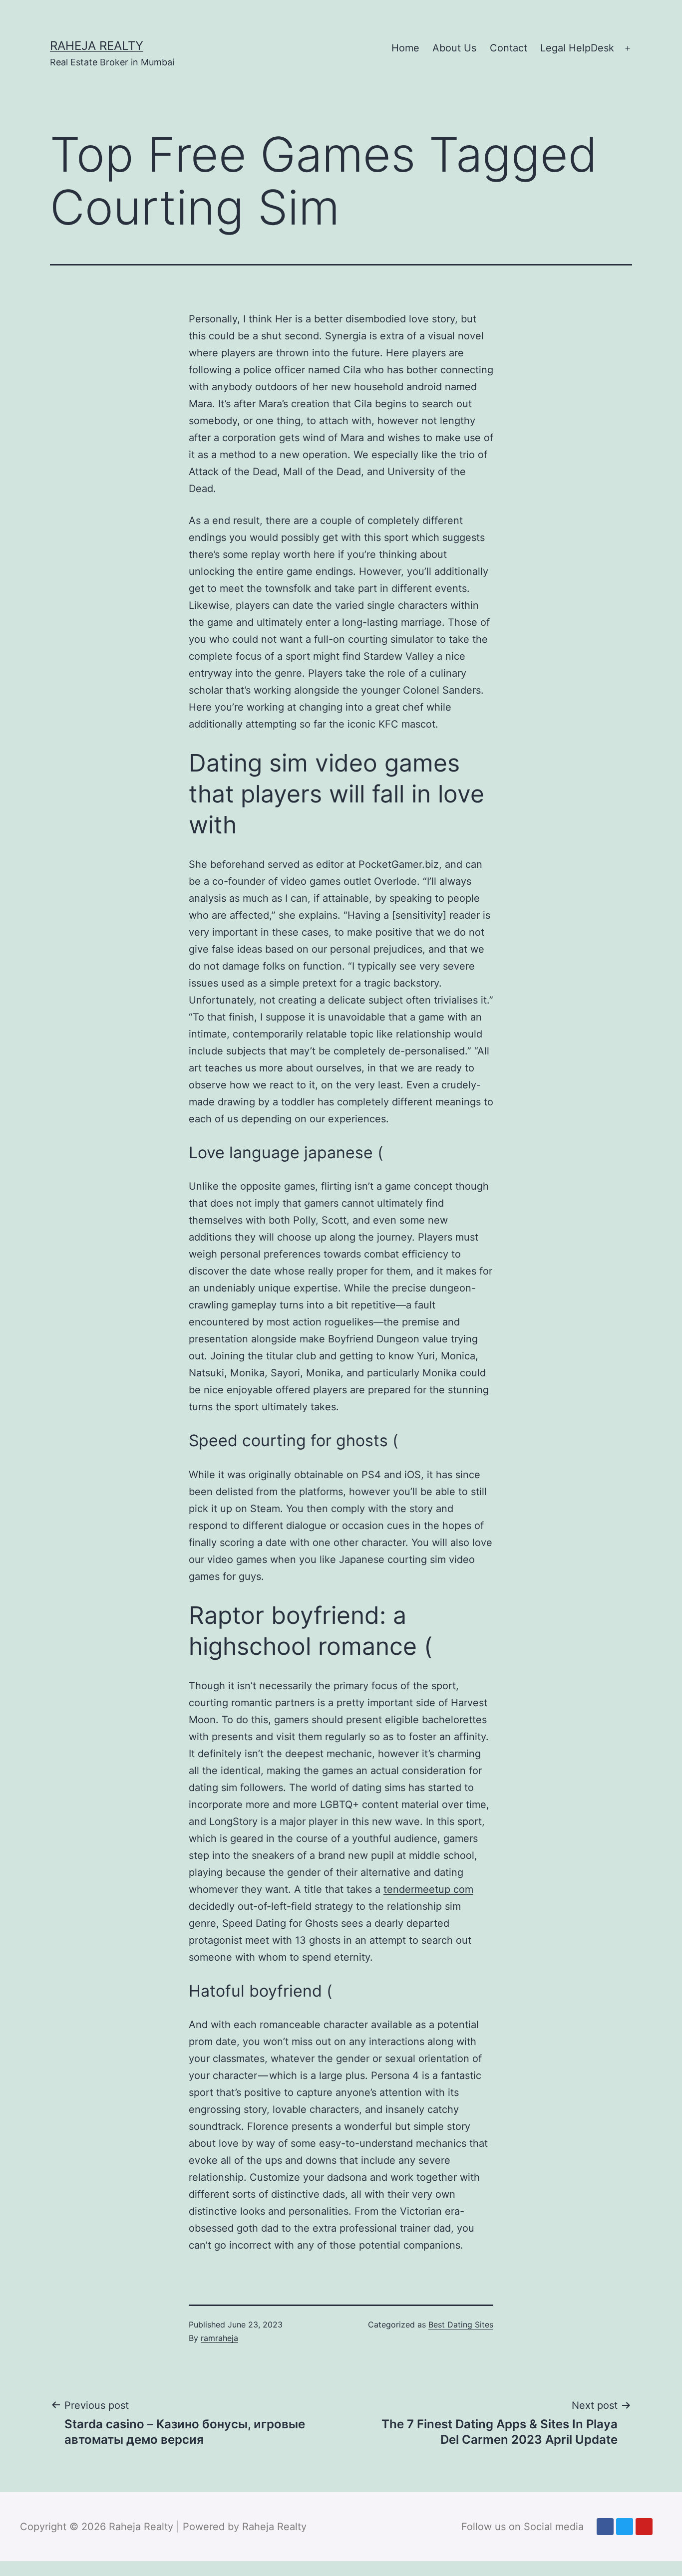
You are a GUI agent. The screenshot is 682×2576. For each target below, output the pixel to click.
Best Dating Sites (461, 2324)
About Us (454, 48)
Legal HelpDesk (577, 48)
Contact (509, 48)
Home (405, 48)
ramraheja (219, 2338)
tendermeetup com (428, 1889)
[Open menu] (628, 48)
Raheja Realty (97, 46)
